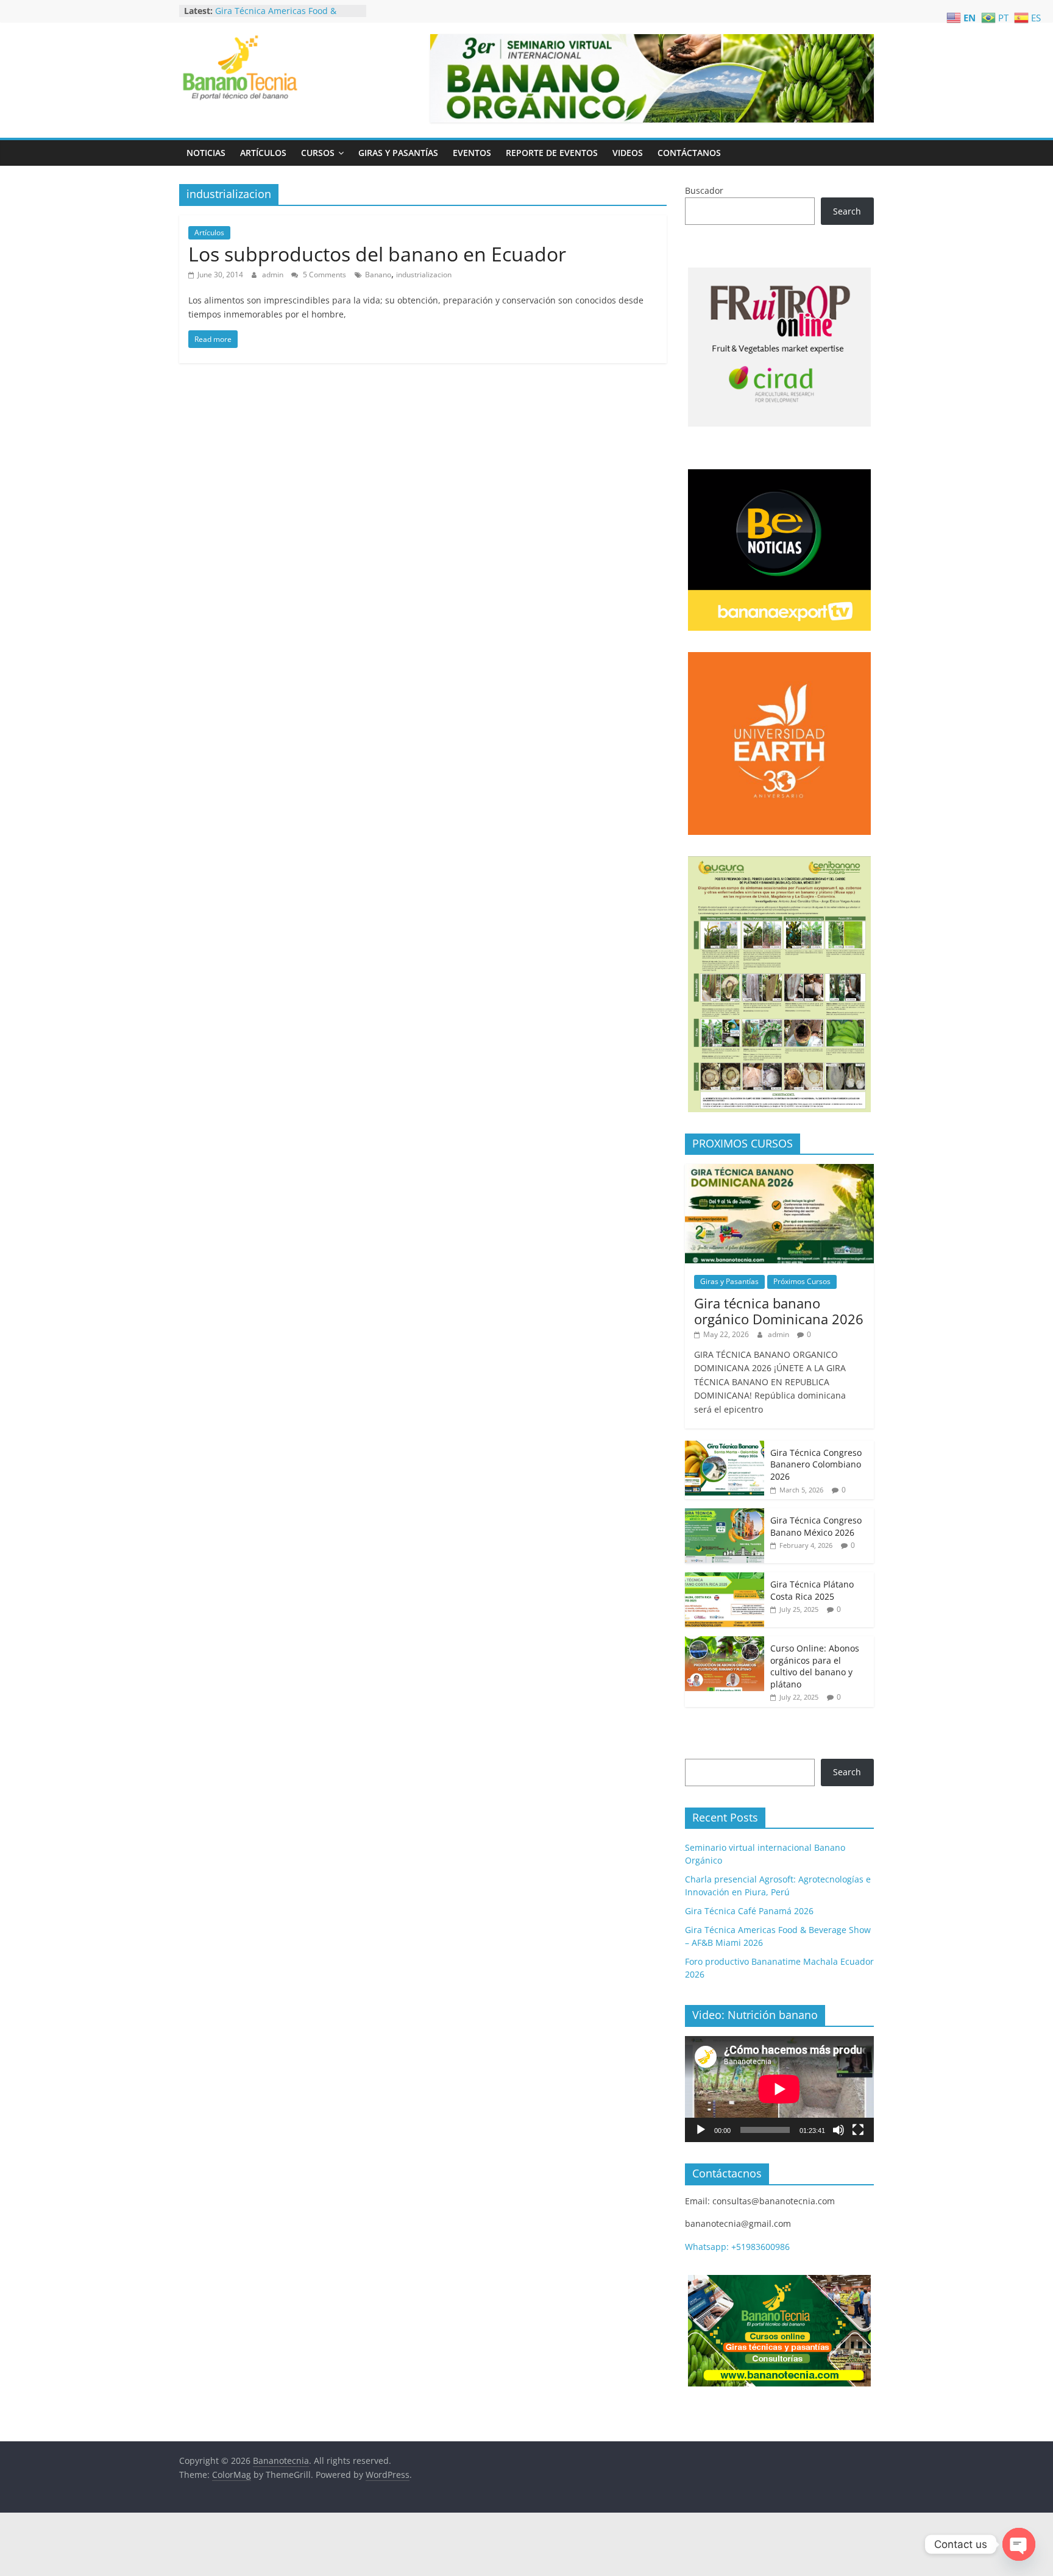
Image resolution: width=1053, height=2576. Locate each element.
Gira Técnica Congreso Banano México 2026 (816, 1526)
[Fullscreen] (858, 2130)
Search (847, 211)
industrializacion (424, 275)
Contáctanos (689, 153)
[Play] (701, 2130)
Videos (628, 153)
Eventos (472, 153)
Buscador (704, 190)
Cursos (318, 153)
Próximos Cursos (802, 1281)
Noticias (206, 153)
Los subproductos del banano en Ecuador (377, 254)
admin (274, 275)
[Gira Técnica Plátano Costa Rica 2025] (725, 1579)
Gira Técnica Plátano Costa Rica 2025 (812, 1590)
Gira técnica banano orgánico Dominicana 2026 (779, 1311)
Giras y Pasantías (398, 153)
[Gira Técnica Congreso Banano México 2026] (725, 1515)
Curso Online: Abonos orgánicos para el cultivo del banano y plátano (815, 1666)
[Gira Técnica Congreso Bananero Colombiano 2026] (725, 1447)
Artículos (263, 153)
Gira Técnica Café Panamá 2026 (279, 8)
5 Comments (324, 275)
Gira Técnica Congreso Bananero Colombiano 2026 (816, 1464)
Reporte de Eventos (552, 153)
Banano (378, 275)
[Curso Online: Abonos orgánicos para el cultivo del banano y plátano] (725, 1643)
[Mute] (838, 2130)
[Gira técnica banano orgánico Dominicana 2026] (779, 1170)
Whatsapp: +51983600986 (737, 2247)
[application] (779, 2089)
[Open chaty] (1019, 2544)
